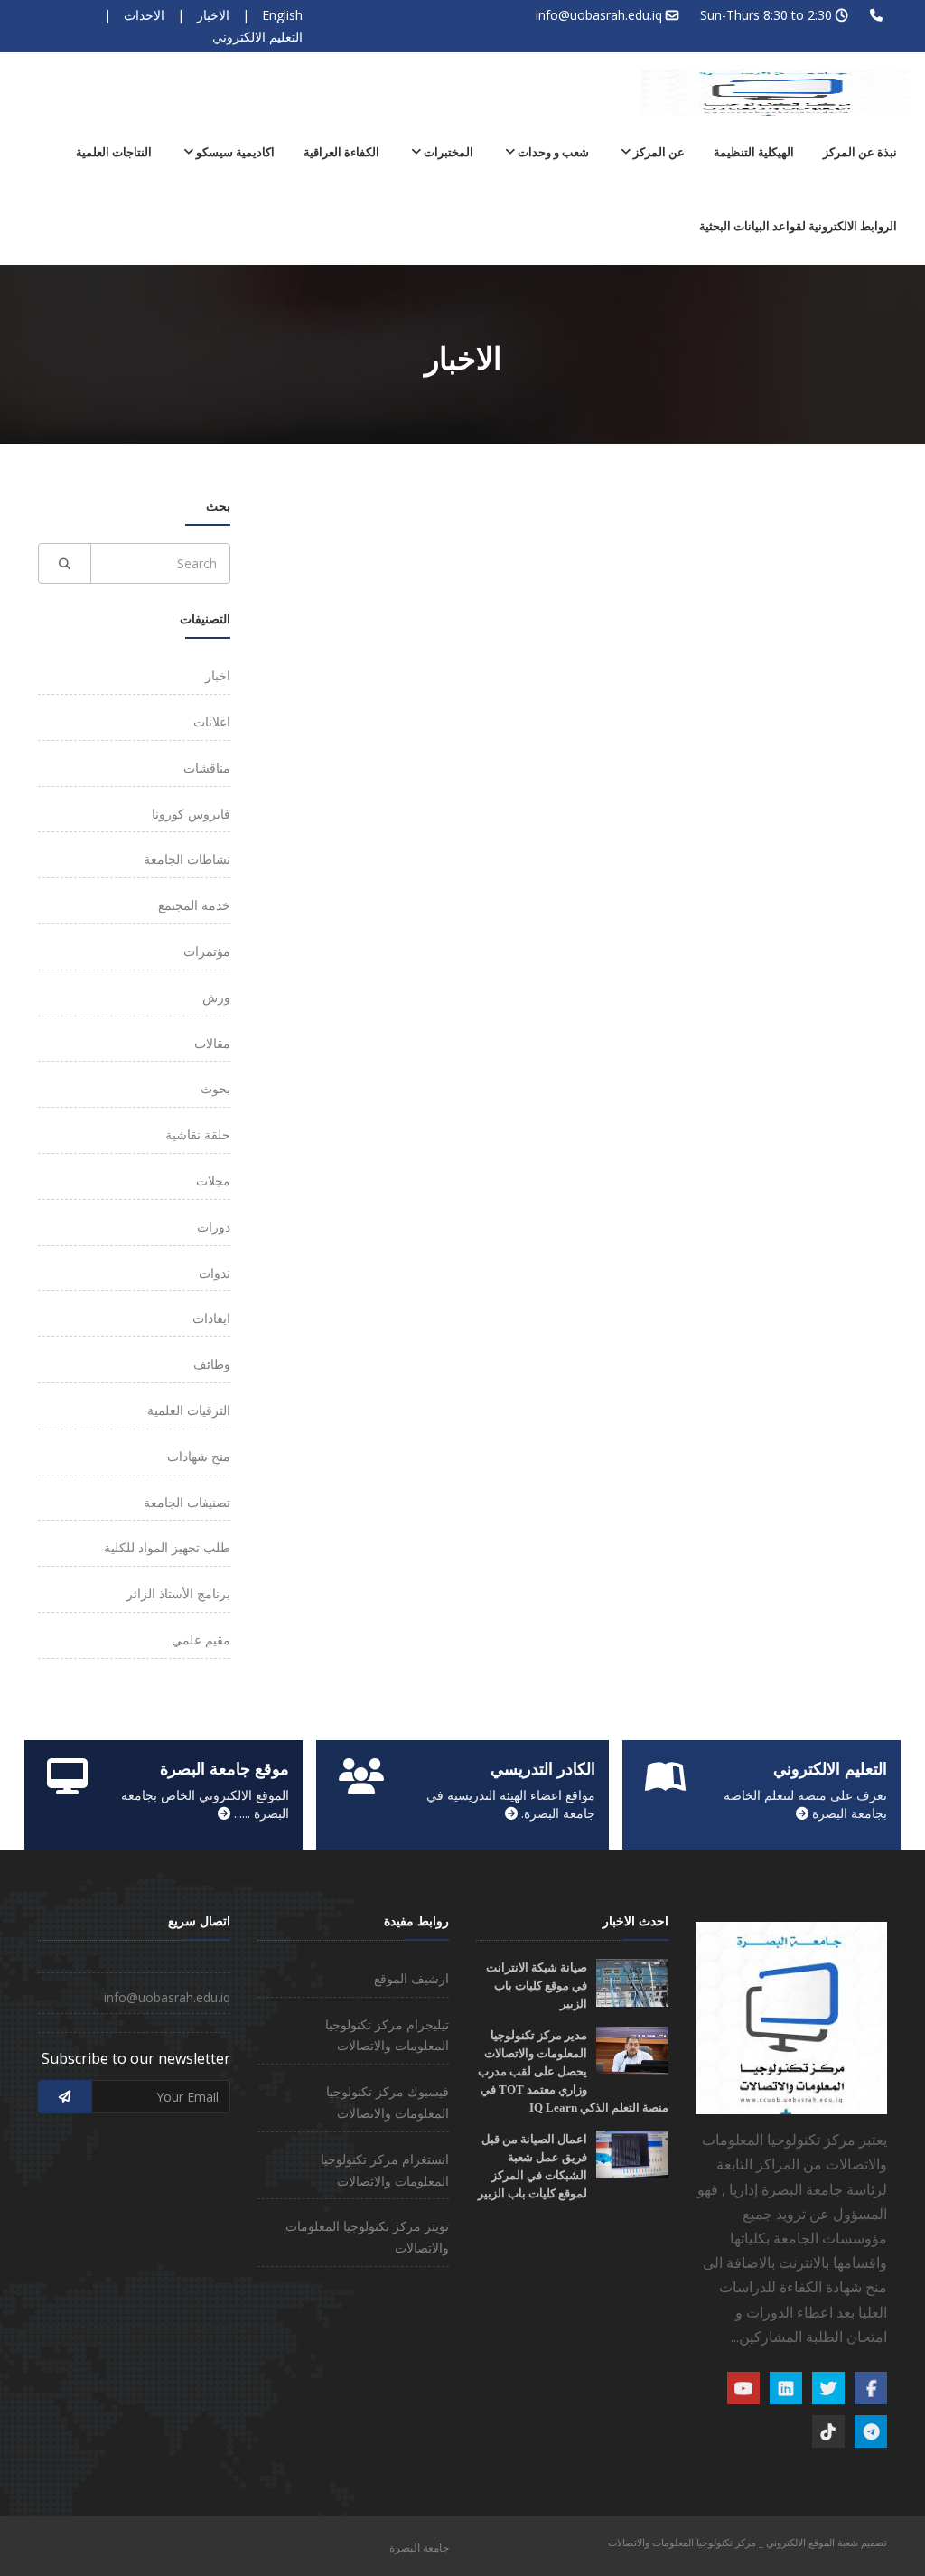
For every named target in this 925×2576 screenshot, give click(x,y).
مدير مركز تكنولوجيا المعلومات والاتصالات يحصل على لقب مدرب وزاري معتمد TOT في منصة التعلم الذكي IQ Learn (573, 2071)
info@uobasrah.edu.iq (599, 15)
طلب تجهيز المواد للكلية (167, 1547)
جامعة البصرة (419, 2548)
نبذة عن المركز (860, 152)
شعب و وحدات (552, 152)
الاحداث (144, 15)
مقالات (212, 1043)
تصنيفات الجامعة (187, 1502)
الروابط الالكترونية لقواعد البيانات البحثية (798, 226)
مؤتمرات (207, 951)
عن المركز (658, 152)
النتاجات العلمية (114, 152)
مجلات (213, 1180)
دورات (214, 1227)
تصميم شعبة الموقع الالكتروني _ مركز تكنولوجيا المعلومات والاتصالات (747, 2542)
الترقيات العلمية (189, 1410)
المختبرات (447, 152)
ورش (216, 997)
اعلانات (212, 721)
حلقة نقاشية (198, 1134)
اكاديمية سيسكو (234, 152)
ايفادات (211, 1318)
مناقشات (207, 768)
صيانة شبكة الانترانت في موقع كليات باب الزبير (537, 1986)
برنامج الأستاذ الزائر (178, 1593)
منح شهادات (199, 1456)
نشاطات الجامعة (187, 859)
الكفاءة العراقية (341, 152)
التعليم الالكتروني (257, 37)
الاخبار (213, 15)
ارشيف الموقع (411, 1978)
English (282, 15)
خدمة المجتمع (194, 905)
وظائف (212, 1364)
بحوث (215, 1088)
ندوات (215, 1273)
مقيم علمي (201, 1639)
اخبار (218, 675)
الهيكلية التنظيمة (754, 152)
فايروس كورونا (191, 814)
